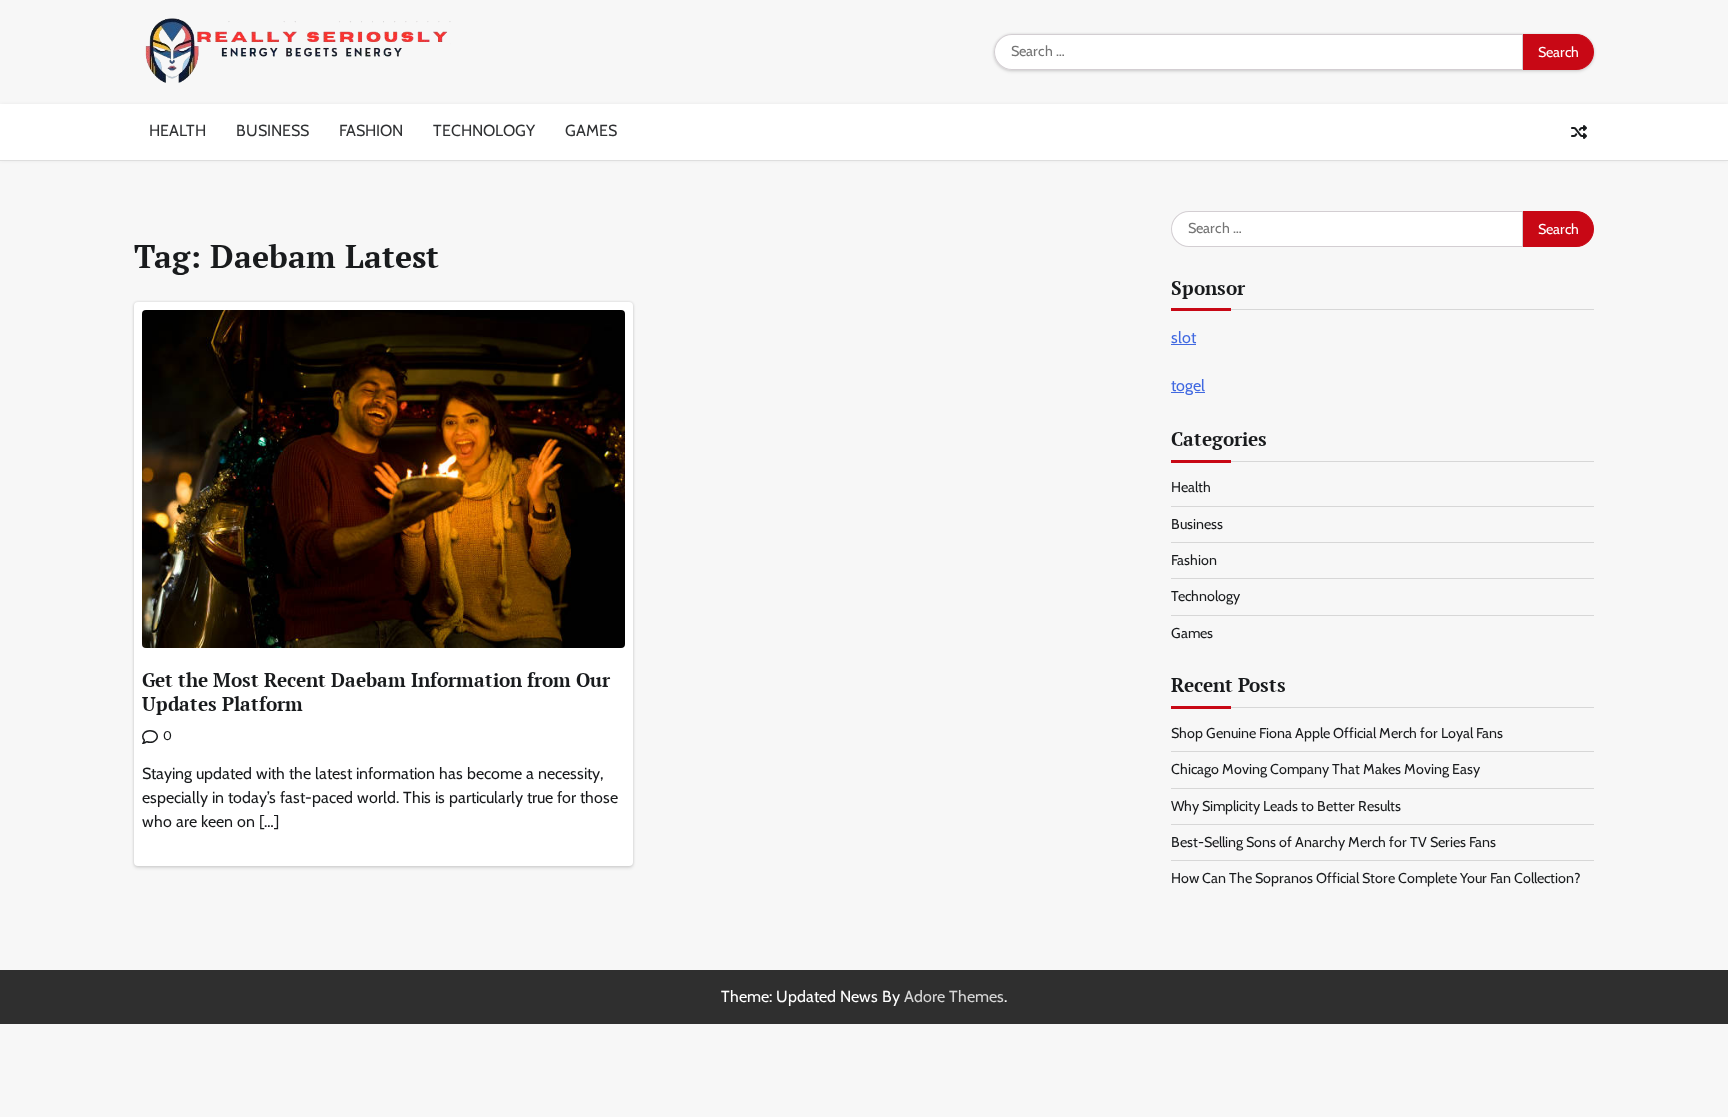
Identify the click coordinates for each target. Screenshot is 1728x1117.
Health (177, 130)
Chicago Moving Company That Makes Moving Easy (1325, 769)
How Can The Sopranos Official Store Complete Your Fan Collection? (1376, 878)
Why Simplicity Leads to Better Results (1286, 806)
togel (1188, 385)
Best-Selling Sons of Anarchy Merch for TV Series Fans (1333, 842)
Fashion (371, 130)
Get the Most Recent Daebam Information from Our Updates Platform (376, 692)
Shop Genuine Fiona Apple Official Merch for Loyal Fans (1337, 733)
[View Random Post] (1579, 132)
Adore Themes (954, 996)
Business (272, 130)
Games (591, 130)
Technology (484, 130)
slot (1183, 337)
